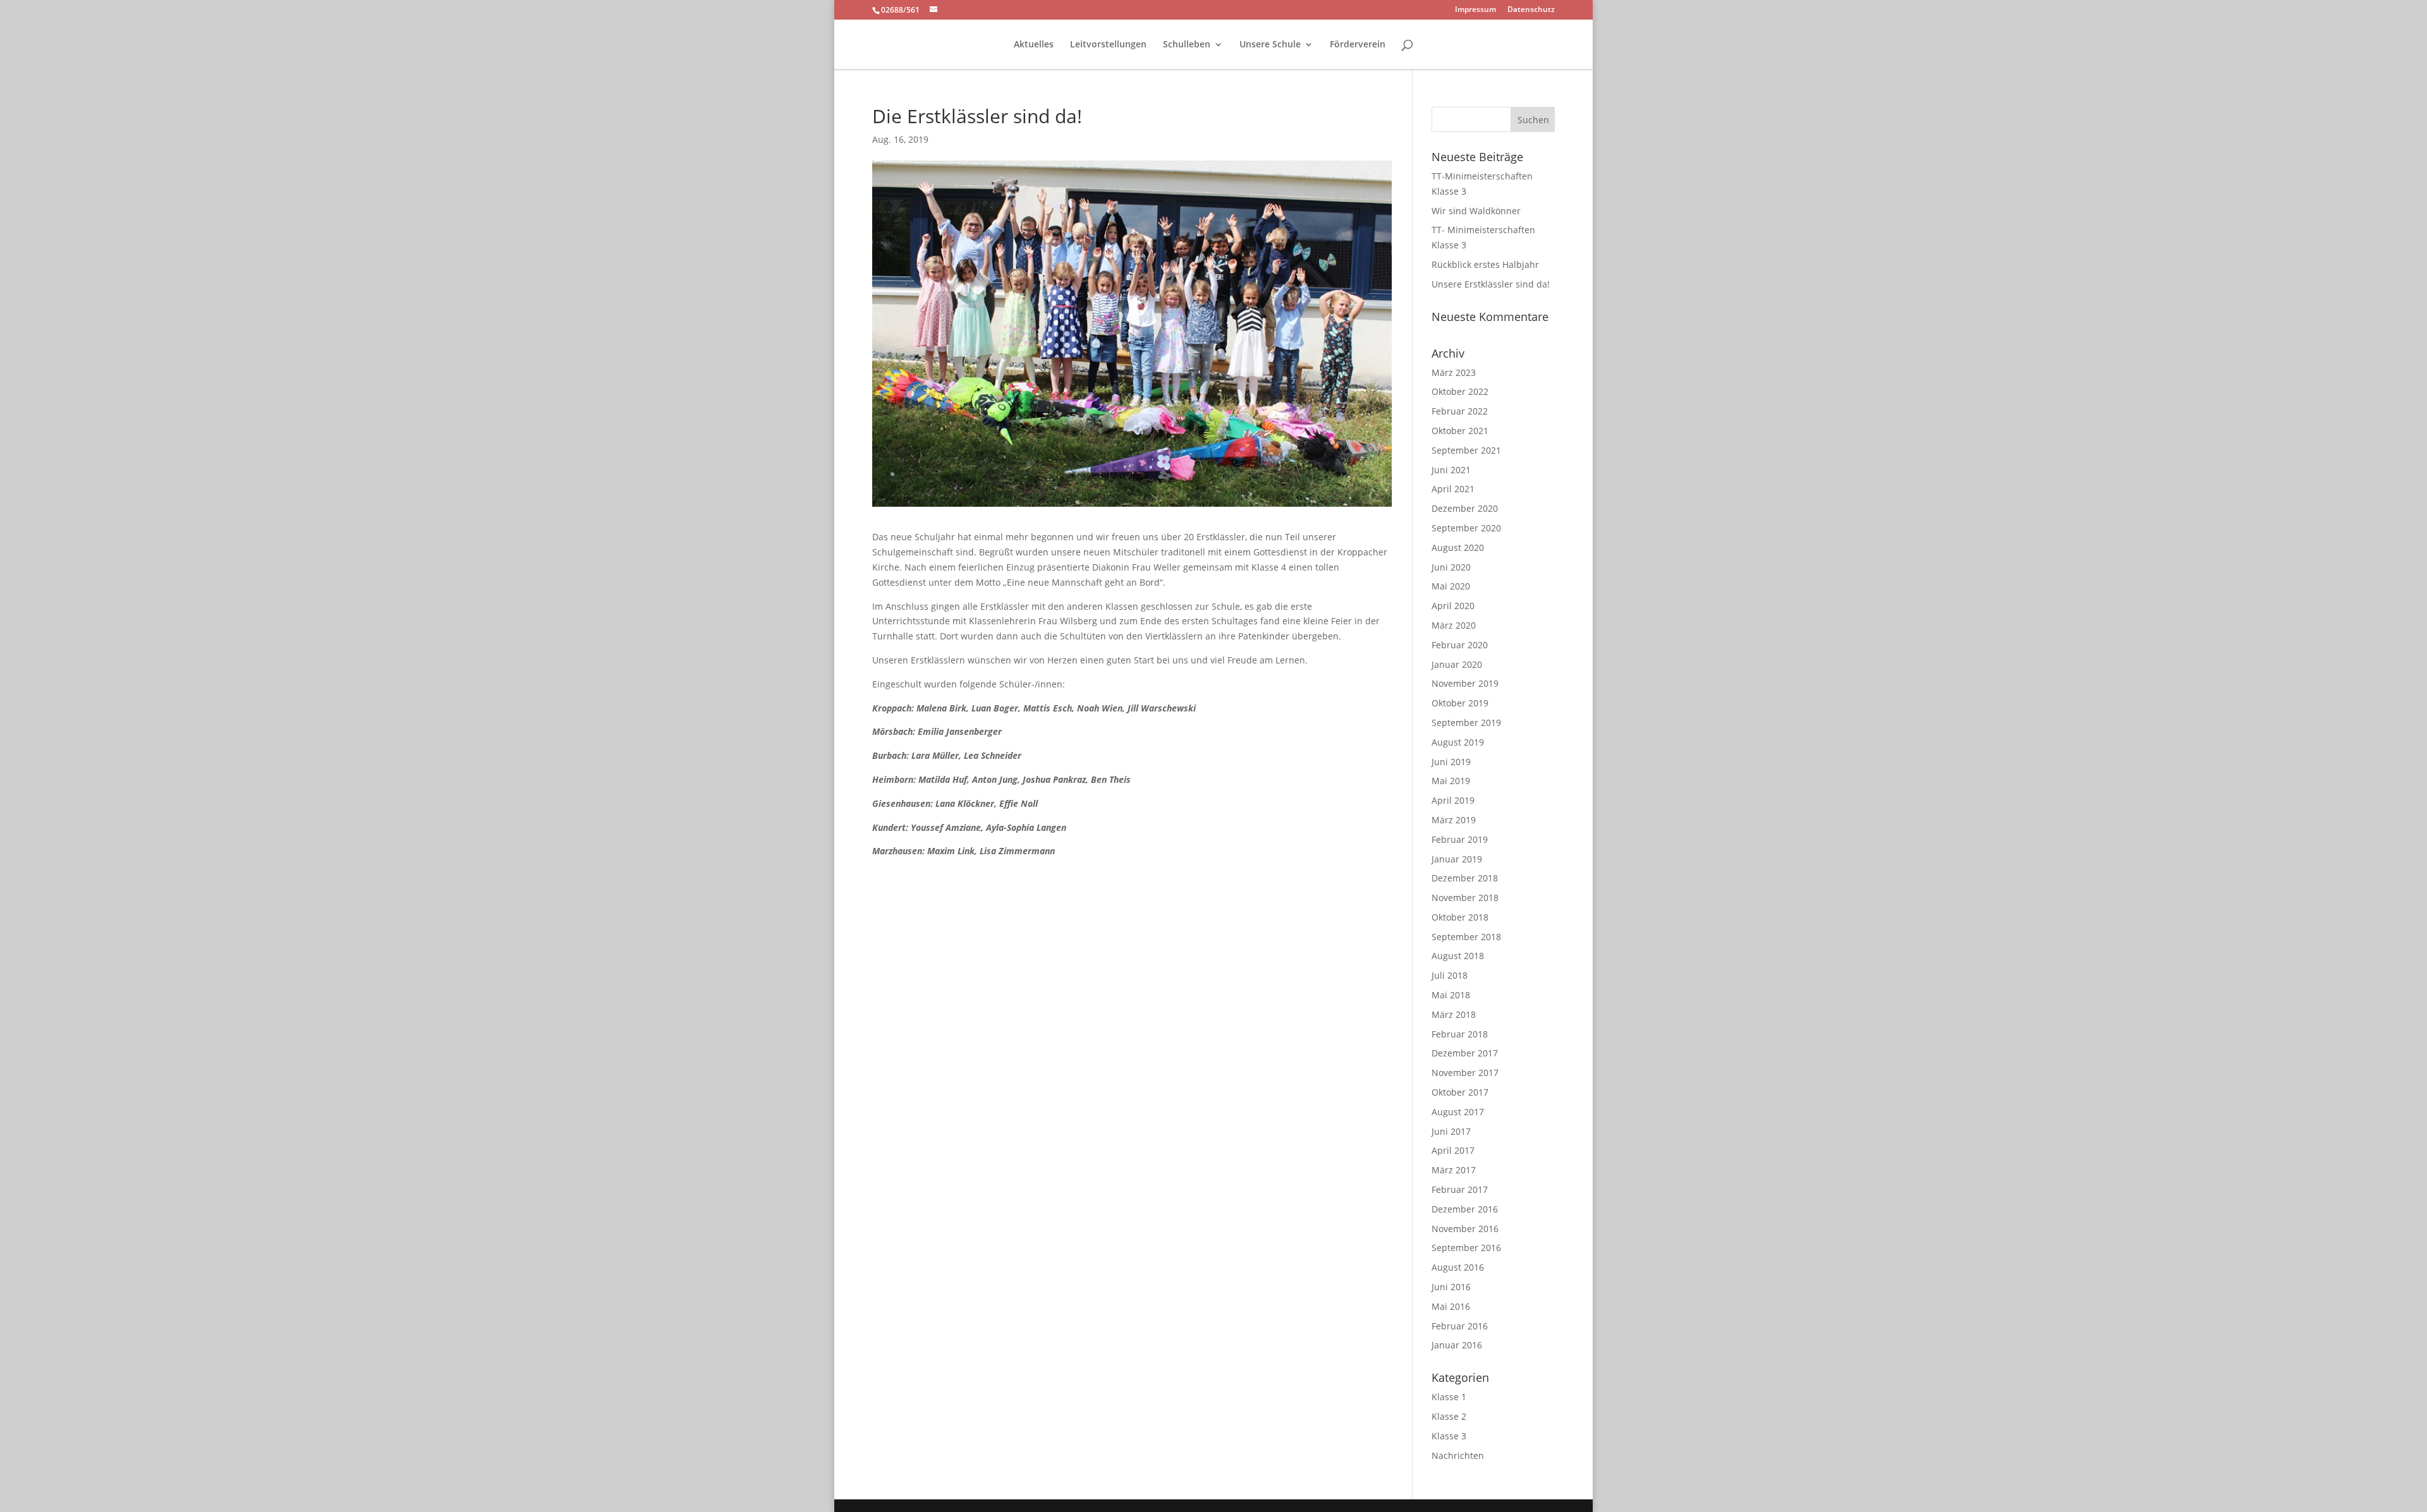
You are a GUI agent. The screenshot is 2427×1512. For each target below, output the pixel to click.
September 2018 (1466, 937)
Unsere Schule (1270, 45)
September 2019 (1466, 723)
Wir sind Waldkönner (1476, 211)
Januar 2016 (1457, 1345)
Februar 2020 (1460, 645)
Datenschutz (1531, 10)
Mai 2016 (1451, 1306)
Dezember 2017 (1465, 1053)
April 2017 (1453, 1150)
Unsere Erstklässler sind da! (1491, 284)
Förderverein (1358, 45)
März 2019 (1454, 820)
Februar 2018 (1460, 1034)
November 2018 (1465, 898)
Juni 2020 (1451, 567)
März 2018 (1454, 1014)
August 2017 (1458, 1112)
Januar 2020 (1457, 664)
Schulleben (1187, 45)
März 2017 (1454, 1170)
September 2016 (1466, 1248)
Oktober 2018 (1460, 917)
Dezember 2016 (1465, 1209)
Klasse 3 (1449, 1436)
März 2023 (1454, 372)
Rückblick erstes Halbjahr (1485, 264)
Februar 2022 (1460, 411)
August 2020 (1458, 547)
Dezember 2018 (1465, 878)
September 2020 (1466, 528)
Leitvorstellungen (1108, 45)
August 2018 (1458, 956)
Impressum (1475, 10)
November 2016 (1465, 1229)
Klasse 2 (1449, 1416)
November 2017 (1465, 1073)
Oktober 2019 (1460, 703)
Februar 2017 (1460, 1189)
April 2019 (1453, 800)
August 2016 (1458, 1267)
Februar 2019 (1460, 839)
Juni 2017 (1451, 1131)
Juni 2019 (1451, 762)
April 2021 (1453, 489)
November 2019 (1465, 683)
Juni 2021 (1451, 470)
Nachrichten (1458, 1455)
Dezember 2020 (1465, 508)
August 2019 (1458, 742)
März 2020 (1454, 625)
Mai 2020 (1451, 586)
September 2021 (1466, 450)
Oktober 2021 (1460, 431)
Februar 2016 (1460, 1326)
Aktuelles (1034, 45)
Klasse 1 (1449, 1397)
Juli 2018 (1450, 975)
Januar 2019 (1457, 859)
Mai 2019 (1451, 781)
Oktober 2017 (1460, 1092)
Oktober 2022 (1460, 391)
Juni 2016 (1451, 1287)
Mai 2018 (1451, 995)
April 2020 (1453, 606)
